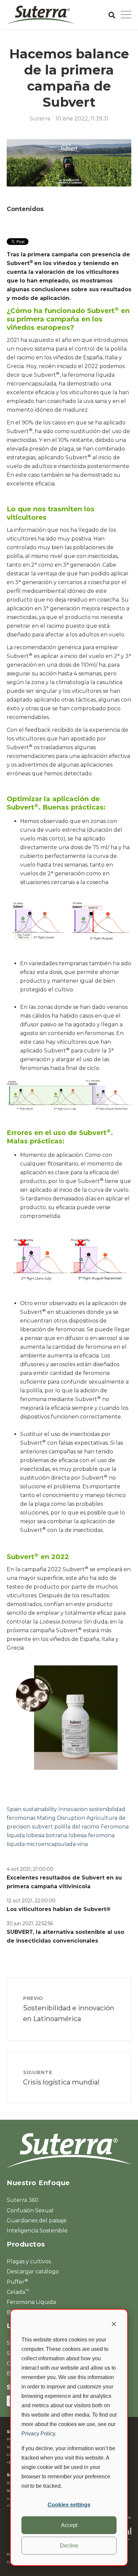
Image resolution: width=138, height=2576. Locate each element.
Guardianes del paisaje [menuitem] (37, 2221)
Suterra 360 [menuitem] (23, 2200)
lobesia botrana (47, 1835)
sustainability (40, 1809)
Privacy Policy (38, 2434)
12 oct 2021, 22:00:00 (31, 1901)
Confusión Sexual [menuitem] (30, 2210)
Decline (69, 2546)
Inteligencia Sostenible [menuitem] (37, 2231)
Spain (14, 1809)
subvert (42, 1827)
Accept (69, 2525)
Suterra (40, 119)
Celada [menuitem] (18, 2292)
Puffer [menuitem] (17, 2282)
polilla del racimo (77, 1827)
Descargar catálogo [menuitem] (33, 2272)
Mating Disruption (61, 1818)
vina (82, 1844)
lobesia (78, 1835)
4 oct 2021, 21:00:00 (30, 1869)
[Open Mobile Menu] (126, 15)
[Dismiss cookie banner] (114, 2325)
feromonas (21, 1818)
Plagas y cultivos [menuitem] (29, 2261)
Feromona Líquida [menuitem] (31, 2302)
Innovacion (73, 1809)
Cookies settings (69, 2505)
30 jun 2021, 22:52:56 (30, 1923)
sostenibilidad (107, 1809)
